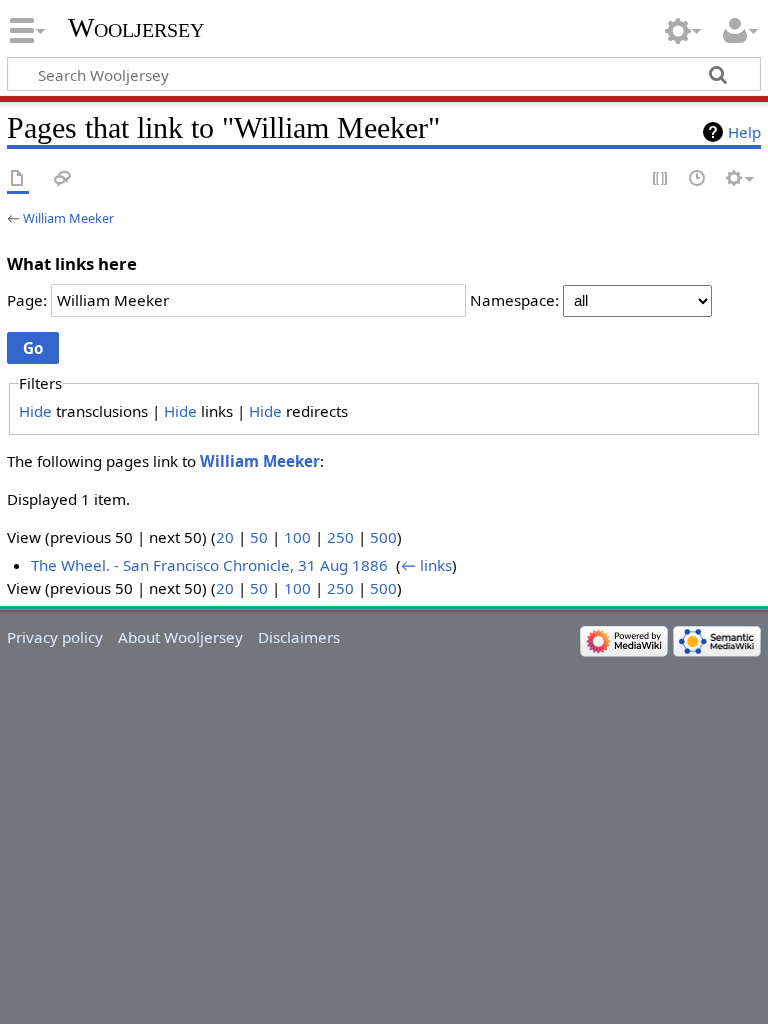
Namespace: (514, 300)
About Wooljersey (180, 637)
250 (340, 537)
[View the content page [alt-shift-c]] (18, 179)
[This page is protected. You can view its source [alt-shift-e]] (661, 179)
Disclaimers (299, 637)
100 (297, 537)
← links (426, 565)
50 (259, 537)
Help (744, 132)
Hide (35, 411)
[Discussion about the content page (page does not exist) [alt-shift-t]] (63, 179)
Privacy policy (55, 637)
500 (383, 537)
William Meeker (68, 218)
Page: (27, 300)
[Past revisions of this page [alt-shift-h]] (698, 179)
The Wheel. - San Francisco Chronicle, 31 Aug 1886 (209, 565)
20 (225, 537)
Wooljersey (136, 27)
